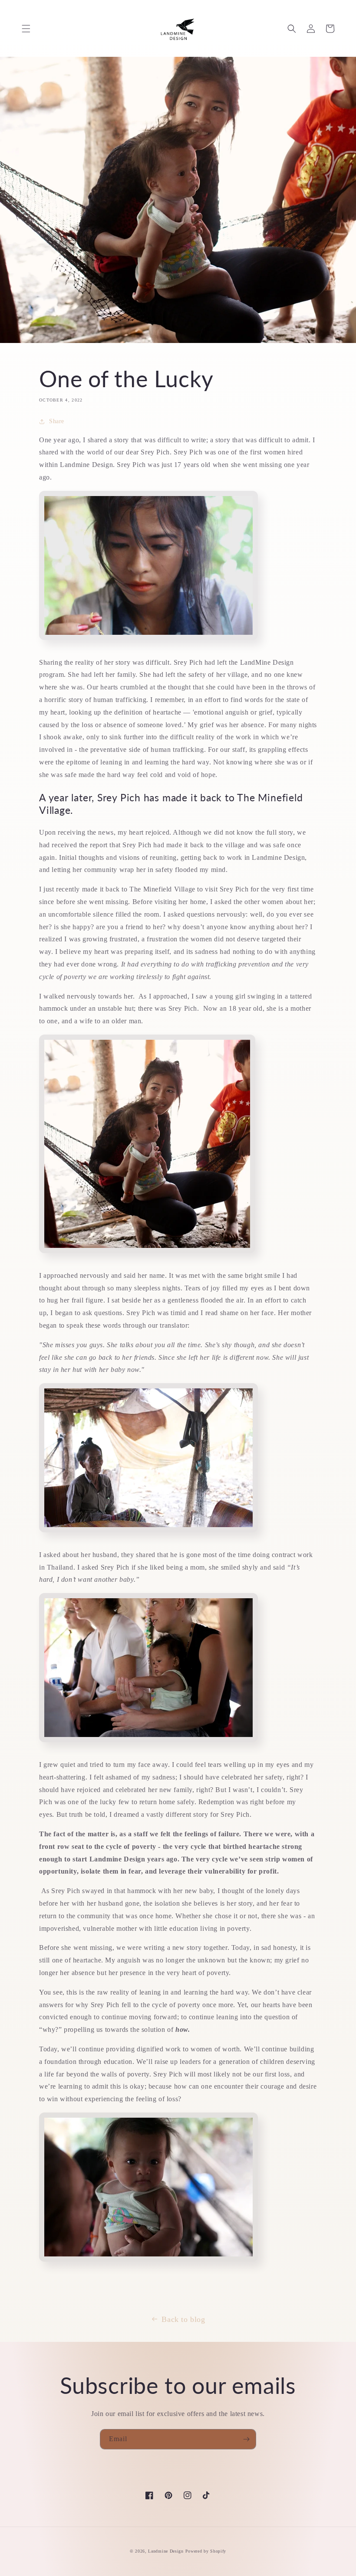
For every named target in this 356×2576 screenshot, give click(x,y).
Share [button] (57, 421)
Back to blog (183, 2319)
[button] (26, 29)
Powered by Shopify (206, 2551)
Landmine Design (166, 2551)
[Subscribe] (246, 2439)
